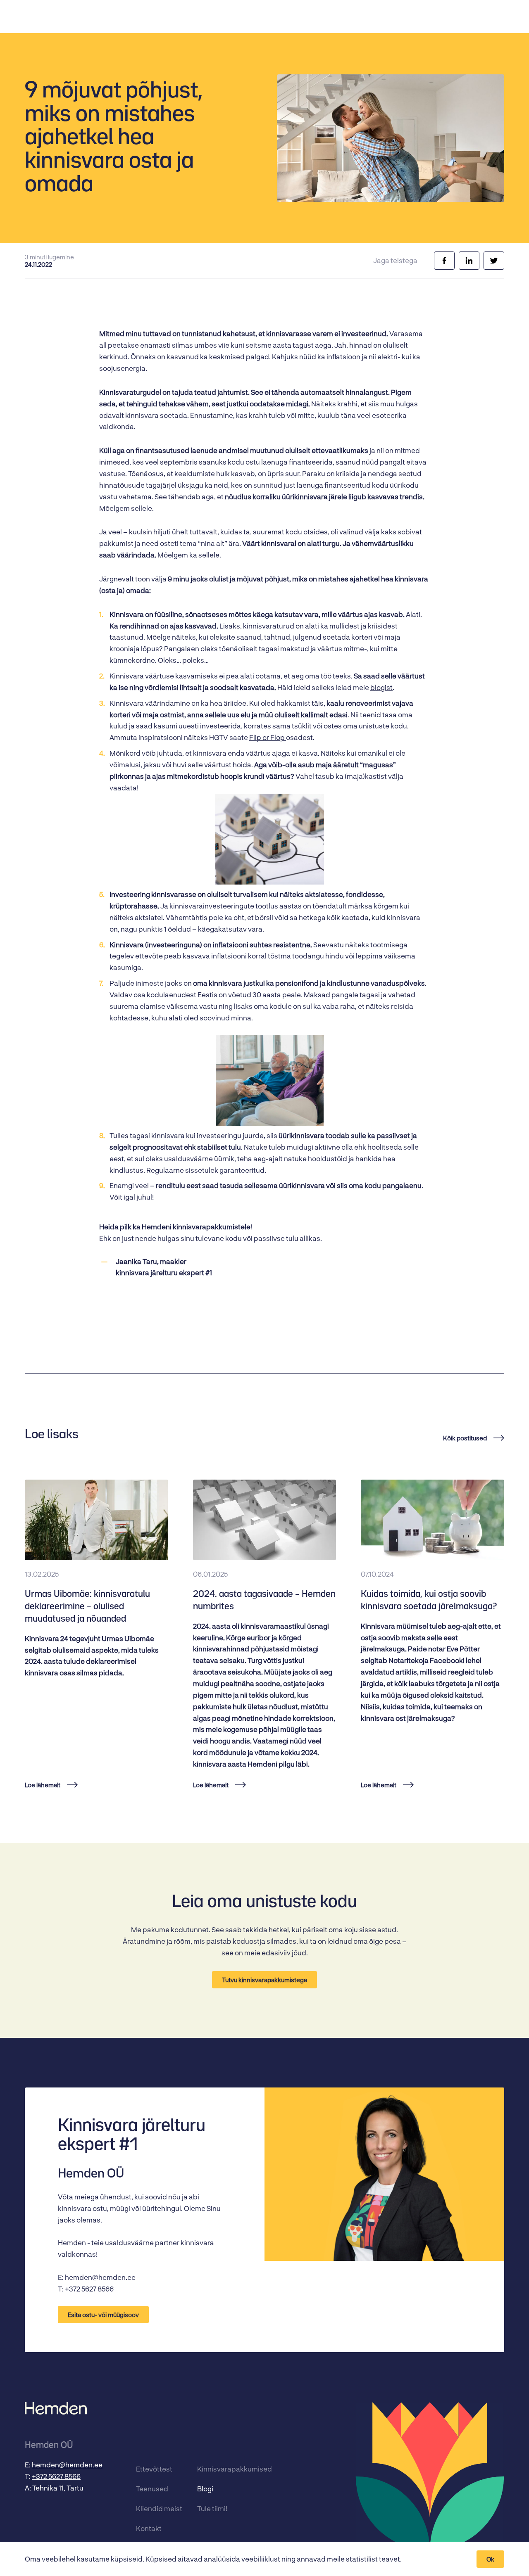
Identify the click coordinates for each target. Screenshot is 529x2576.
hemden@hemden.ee (67, 2465)
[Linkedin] (469, 261)
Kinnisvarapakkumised (225, 2469)
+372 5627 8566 (56, 2476)
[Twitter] (494, 261)
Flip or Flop (268, 737)
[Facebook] (444, 261)
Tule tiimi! (212, 2508)
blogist (381, 687)
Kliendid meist (159, 2508)
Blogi (205, 2488)
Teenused (152, 2488)
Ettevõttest (154, 2469)
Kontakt (149, 2528)
